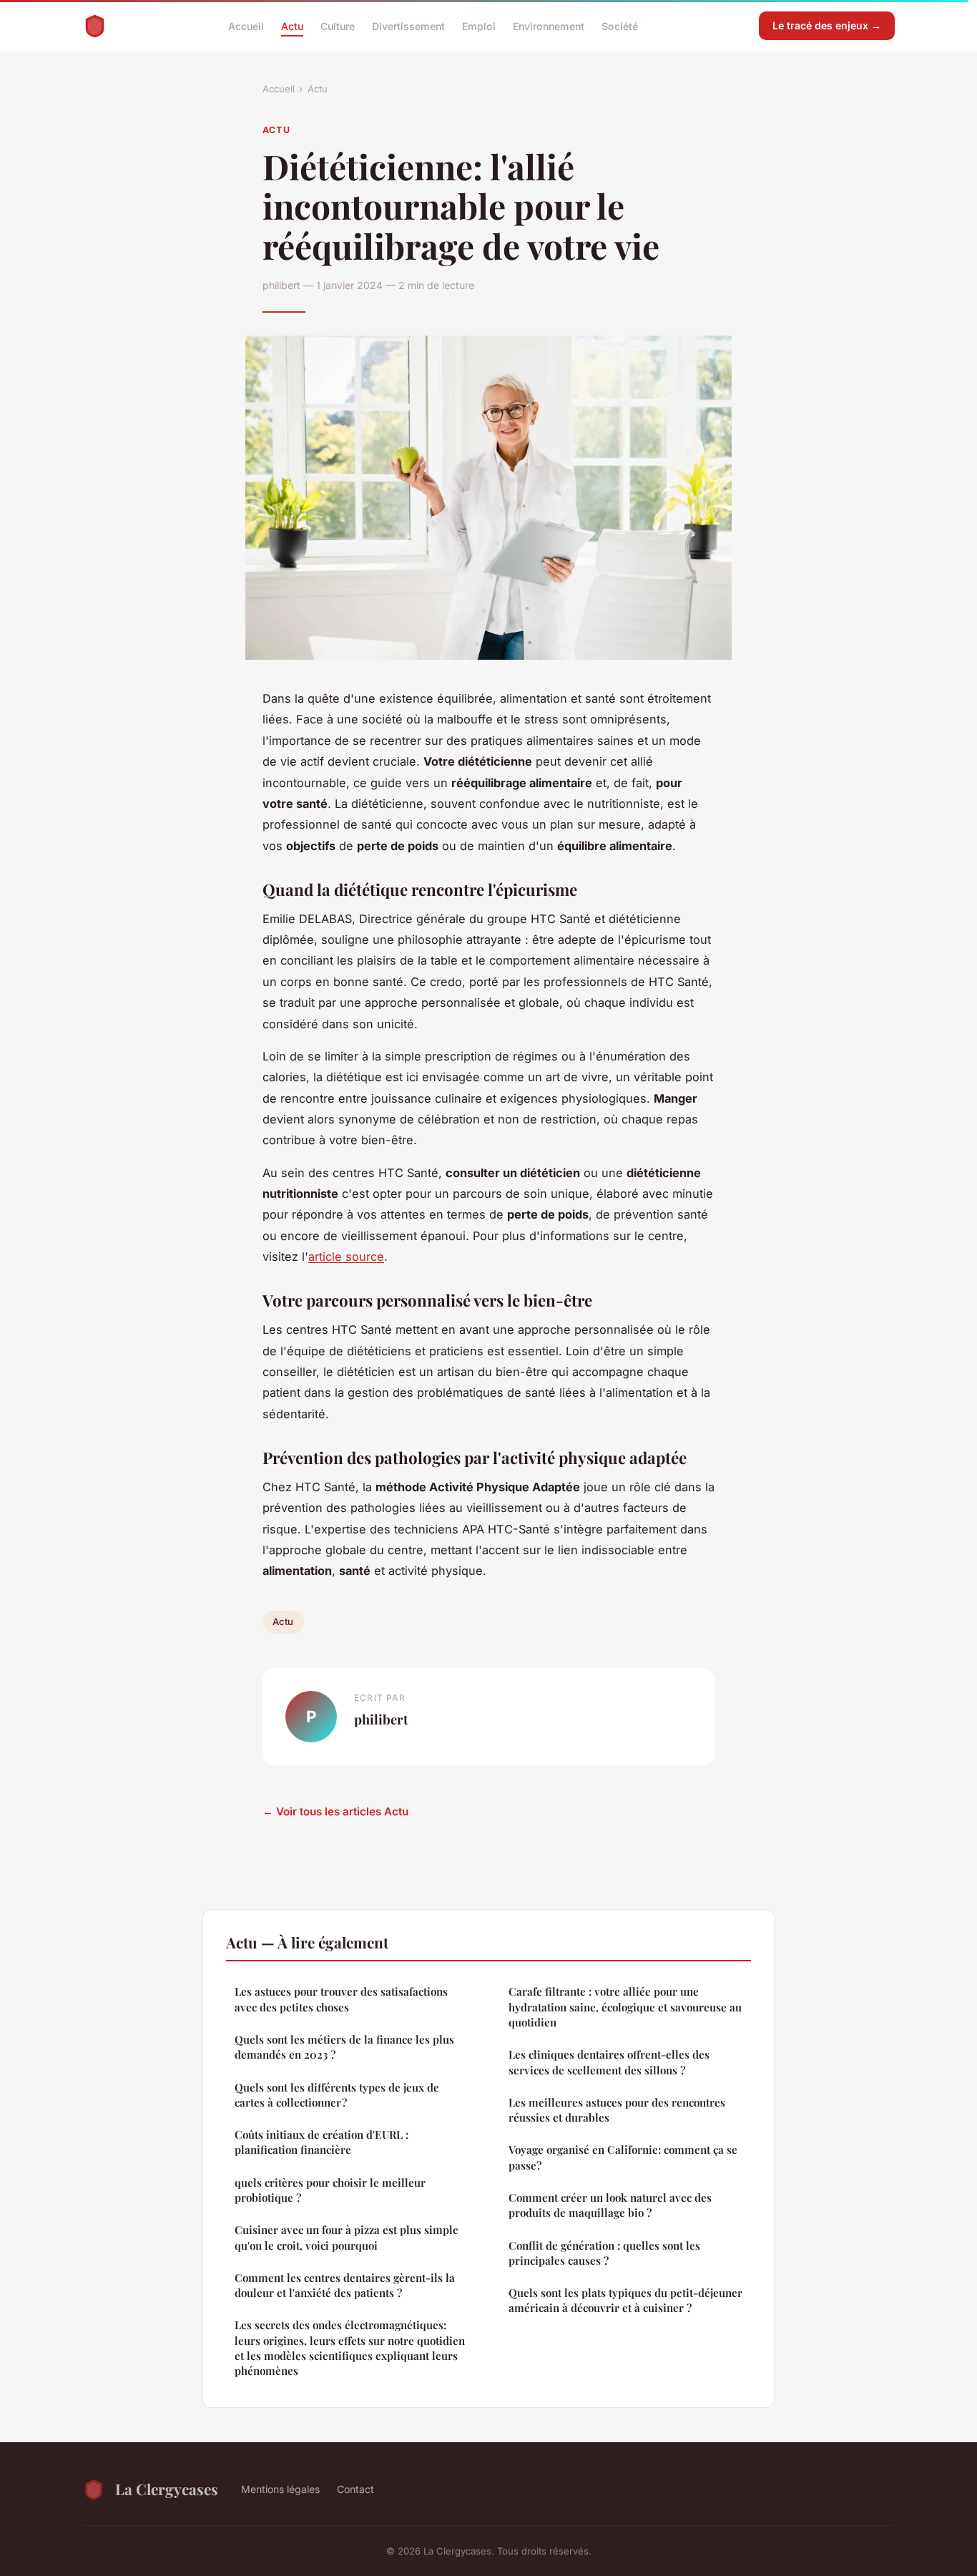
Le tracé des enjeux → (827, 25)
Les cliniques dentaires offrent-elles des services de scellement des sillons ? (609, 2062)
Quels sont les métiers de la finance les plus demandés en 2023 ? (344, 2047)
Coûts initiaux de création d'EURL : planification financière (321, 2142)
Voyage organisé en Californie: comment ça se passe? (623, 2157)
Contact (355, 2489)
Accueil (246, 25)
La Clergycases (167, 2489)
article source (346, 1257)
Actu (292, 25)
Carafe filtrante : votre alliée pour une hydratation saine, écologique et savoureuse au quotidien (625, 2007)
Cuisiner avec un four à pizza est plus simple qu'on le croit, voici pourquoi (347, 2237)
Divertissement (408, 25)
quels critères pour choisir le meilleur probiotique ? (330, 2190)
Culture (338, 25)
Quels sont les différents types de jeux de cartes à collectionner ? (337, 2095)
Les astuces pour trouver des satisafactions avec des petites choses (341, 1999)
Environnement (549, 25)
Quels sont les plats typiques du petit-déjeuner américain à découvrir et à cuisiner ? (625, 2300)
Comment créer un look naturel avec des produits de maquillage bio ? (610, 2205)
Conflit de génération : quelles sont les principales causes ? (604, 2253)
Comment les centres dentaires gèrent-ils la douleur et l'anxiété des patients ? (345, 2285)
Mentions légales (280, 2489)
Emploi (479, 25)
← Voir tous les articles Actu (335, 1811)
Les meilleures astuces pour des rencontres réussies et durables (617, 2110)
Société (620, 25)
